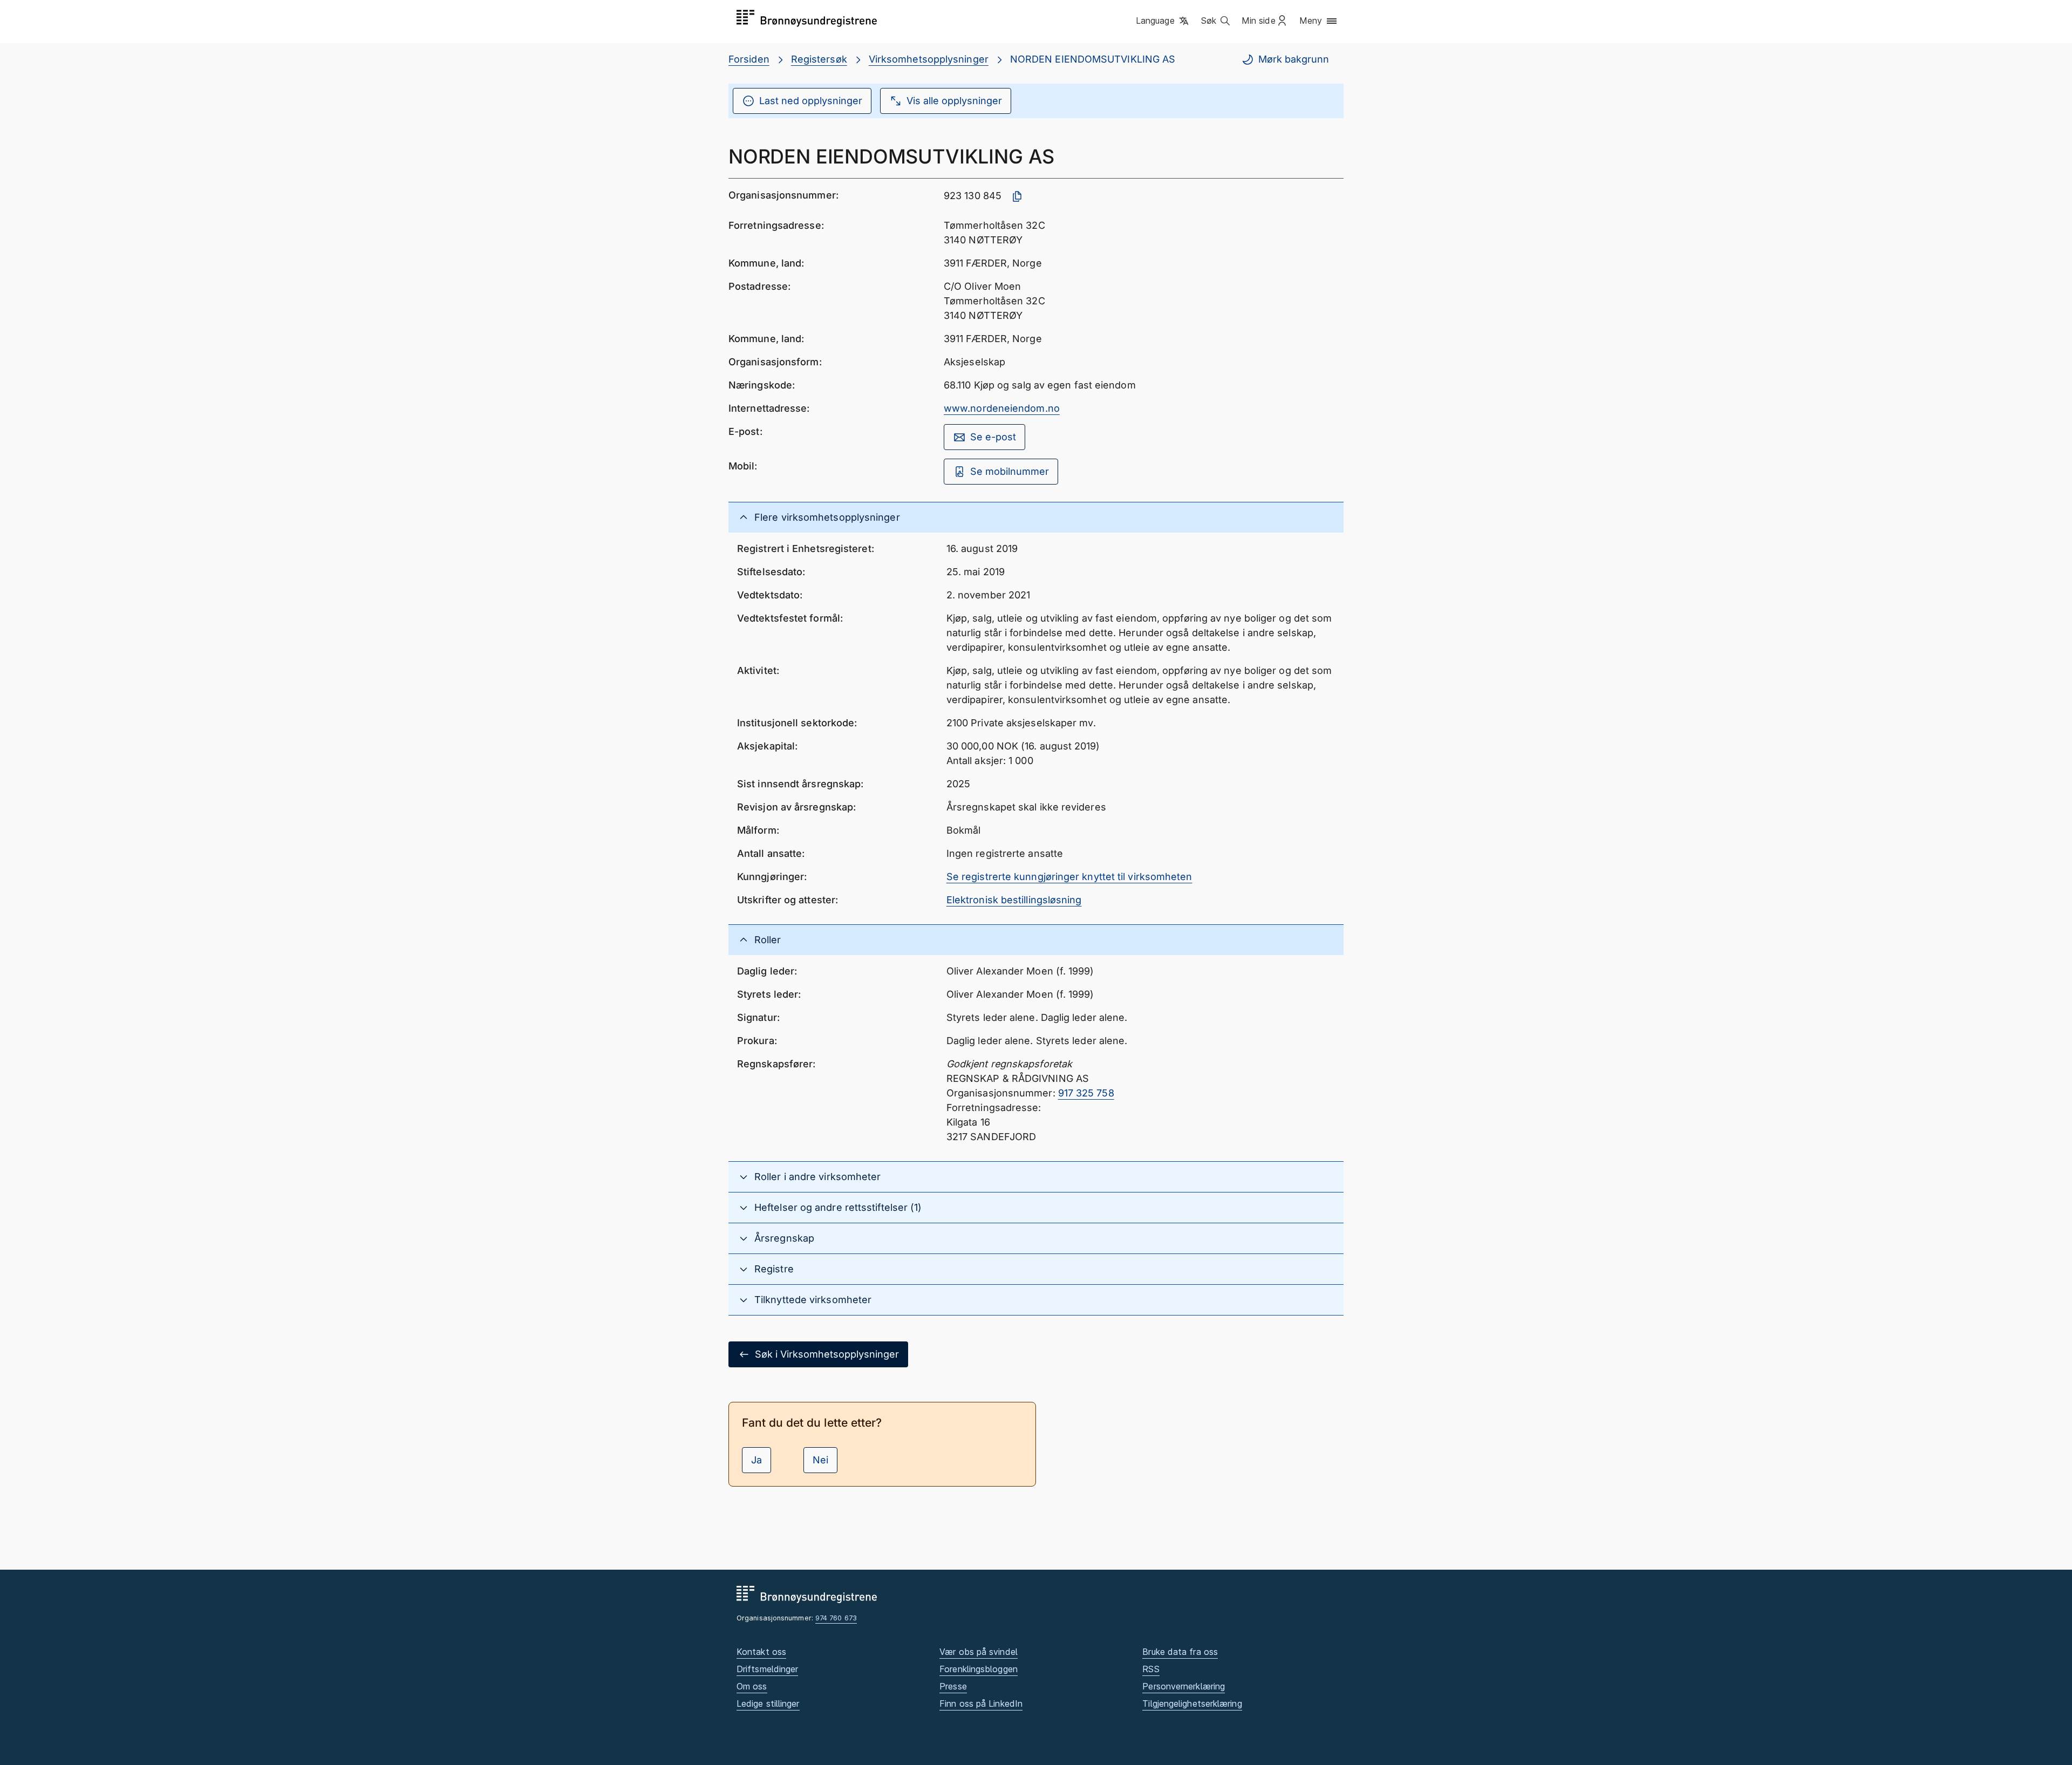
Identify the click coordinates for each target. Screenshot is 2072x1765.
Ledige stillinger (768, 1703)
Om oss (752, 1686)
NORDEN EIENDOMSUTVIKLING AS (1093, 59)
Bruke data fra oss (1180, 1652)
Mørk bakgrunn (1294, 59)
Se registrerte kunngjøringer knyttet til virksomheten (1069, 877)
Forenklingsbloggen (979, 1669)
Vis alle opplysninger (954, 101)
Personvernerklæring (1184, 1686)
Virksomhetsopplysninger (929, 59)
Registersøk (819, 59)
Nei (820, 1460)
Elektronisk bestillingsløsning (1014, 900)
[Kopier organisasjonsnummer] (1017, 196)
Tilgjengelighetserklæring (1192, 1703)
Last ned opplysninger (811, 101)
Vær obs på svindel (979, 1652)
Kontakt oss (761, 1652)
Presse (953, 1686)
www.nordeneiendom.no (1002, 408)
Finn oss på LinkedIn (981, 1703)
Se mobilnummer (1010, 471)
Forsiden (749, 59)
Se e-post (993, 437)
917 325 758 (1086, 1093)
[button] (1163, 21)
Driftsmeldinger (767, 1669)
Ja (756, 1460)
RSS (1151, 1669)
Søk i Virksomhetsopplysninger (827, 1354)
